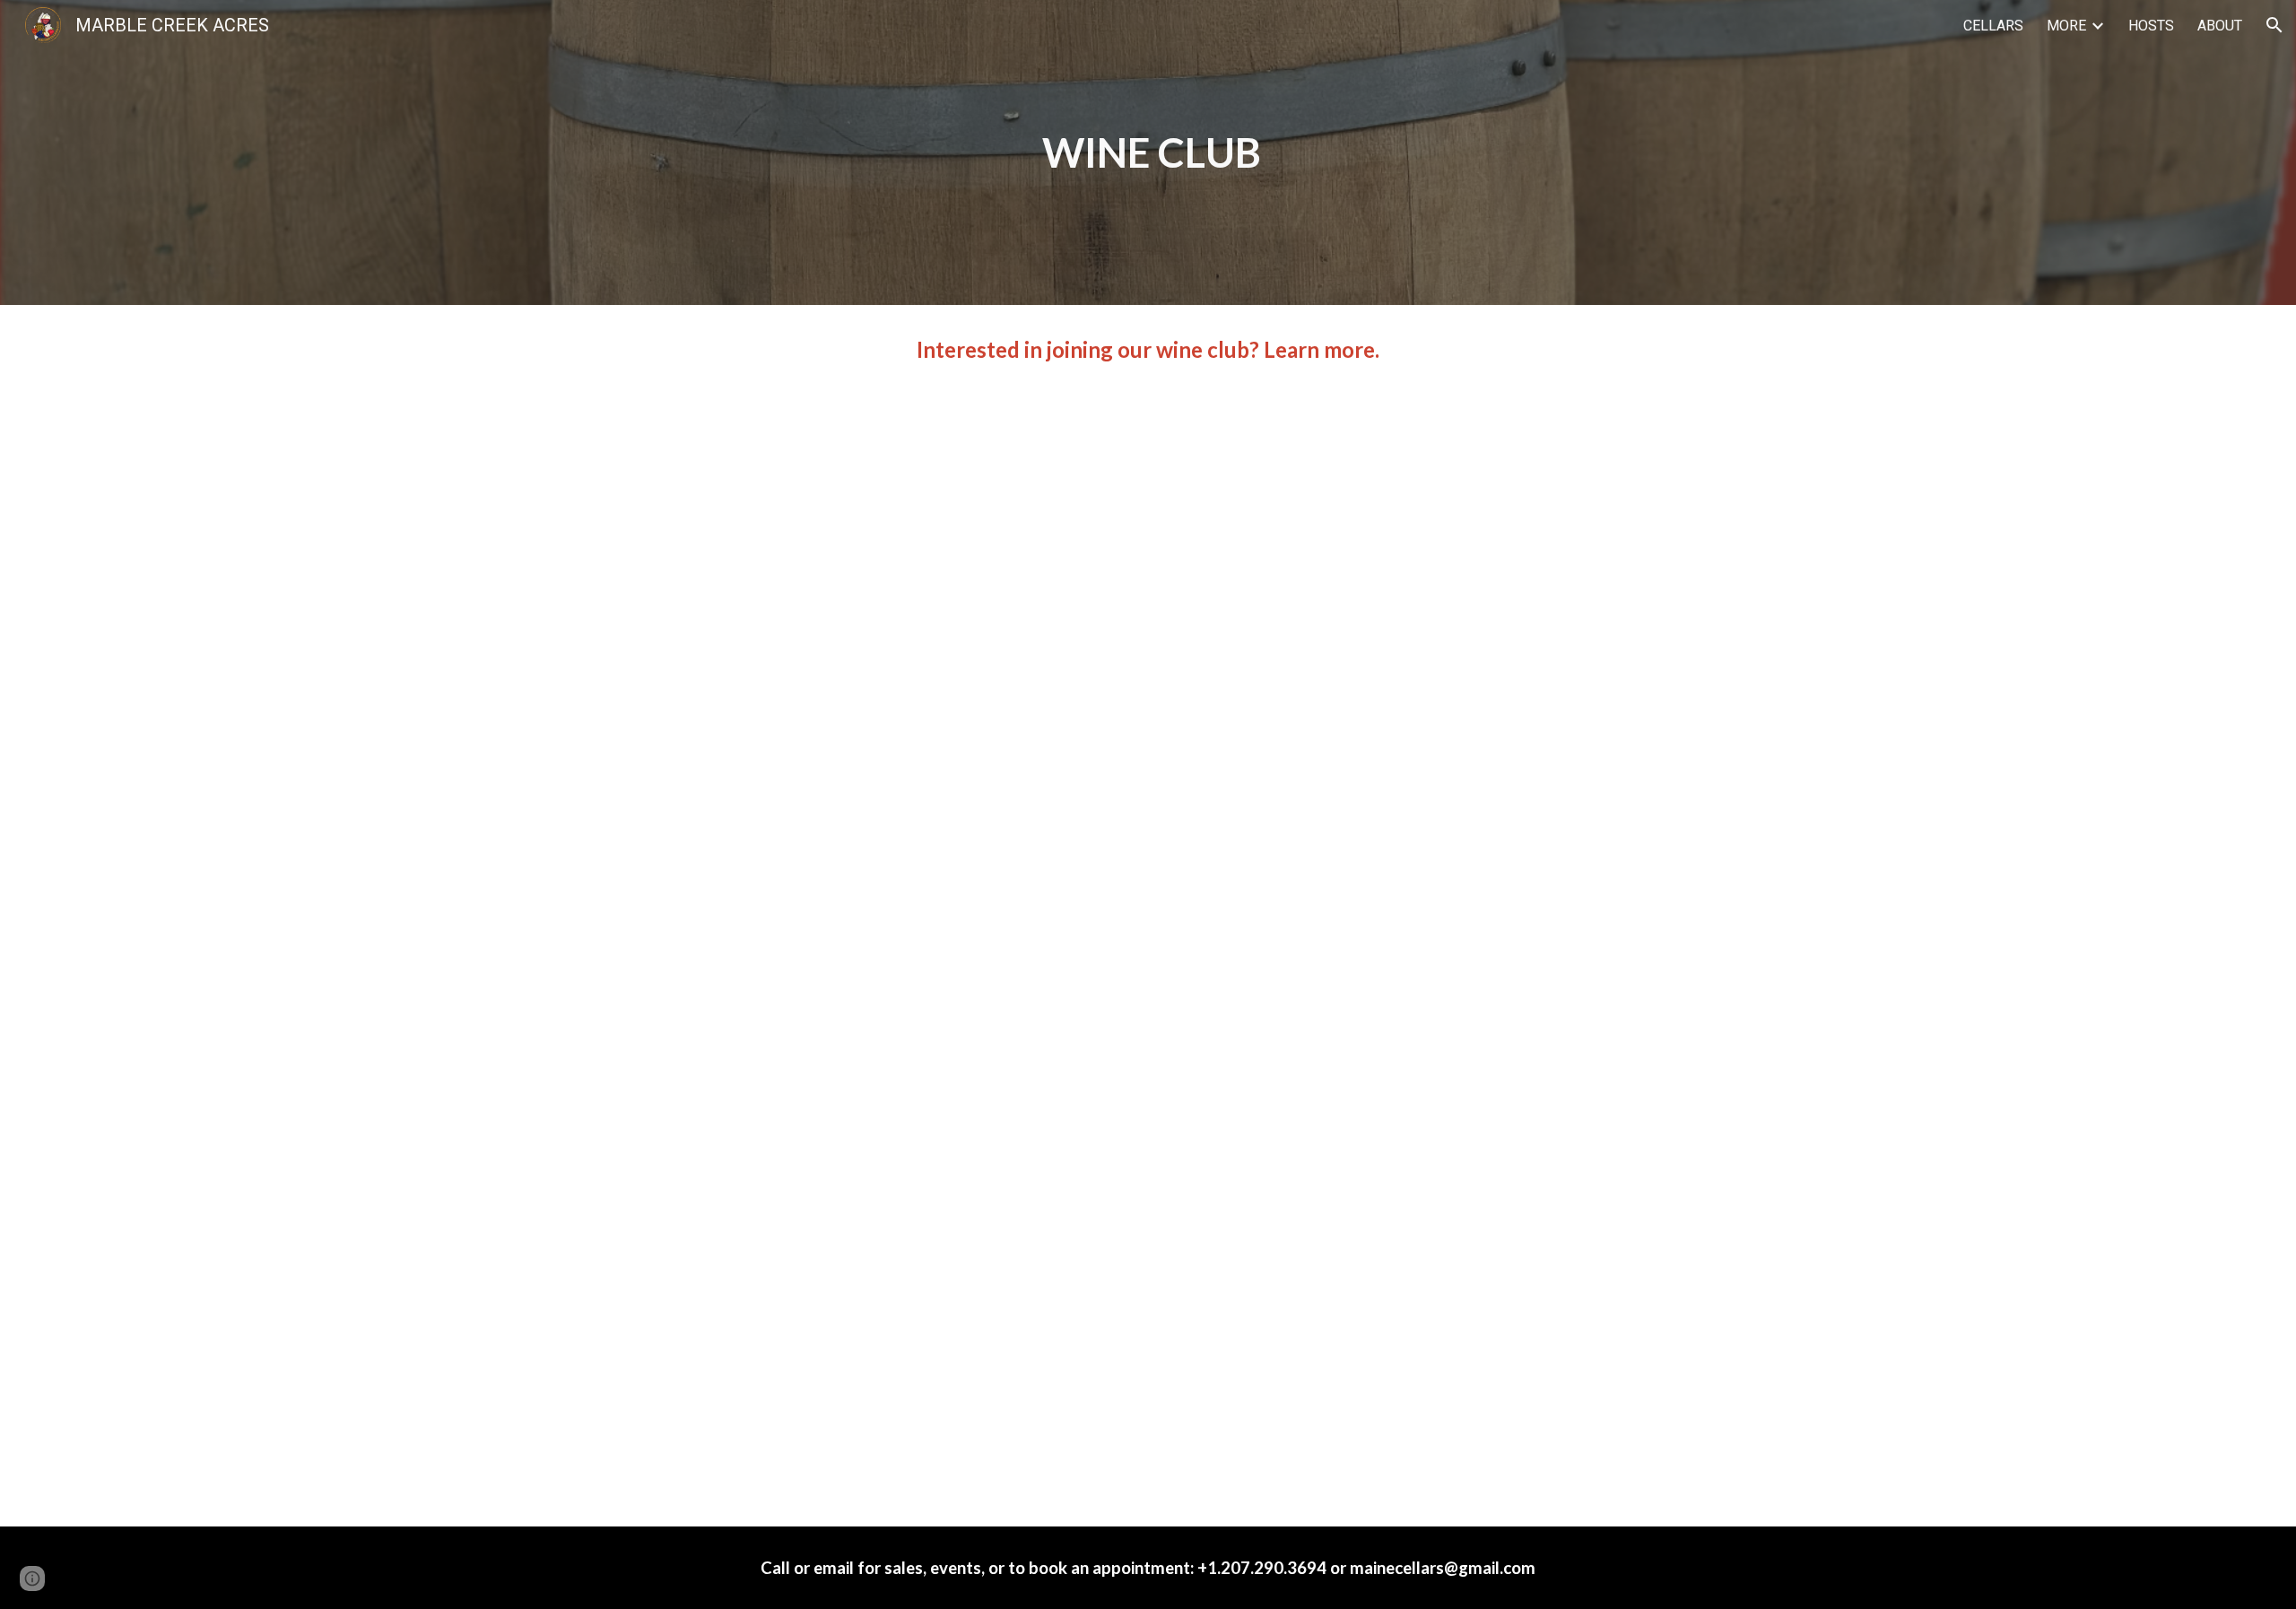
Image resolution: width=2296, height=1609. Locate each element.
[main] (1148, 153)
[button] (2274, 25)
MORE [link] (2066, 26)
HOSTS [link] (2151, 26)
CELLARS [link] (1993, 26)
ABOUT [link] (2220, 26)
